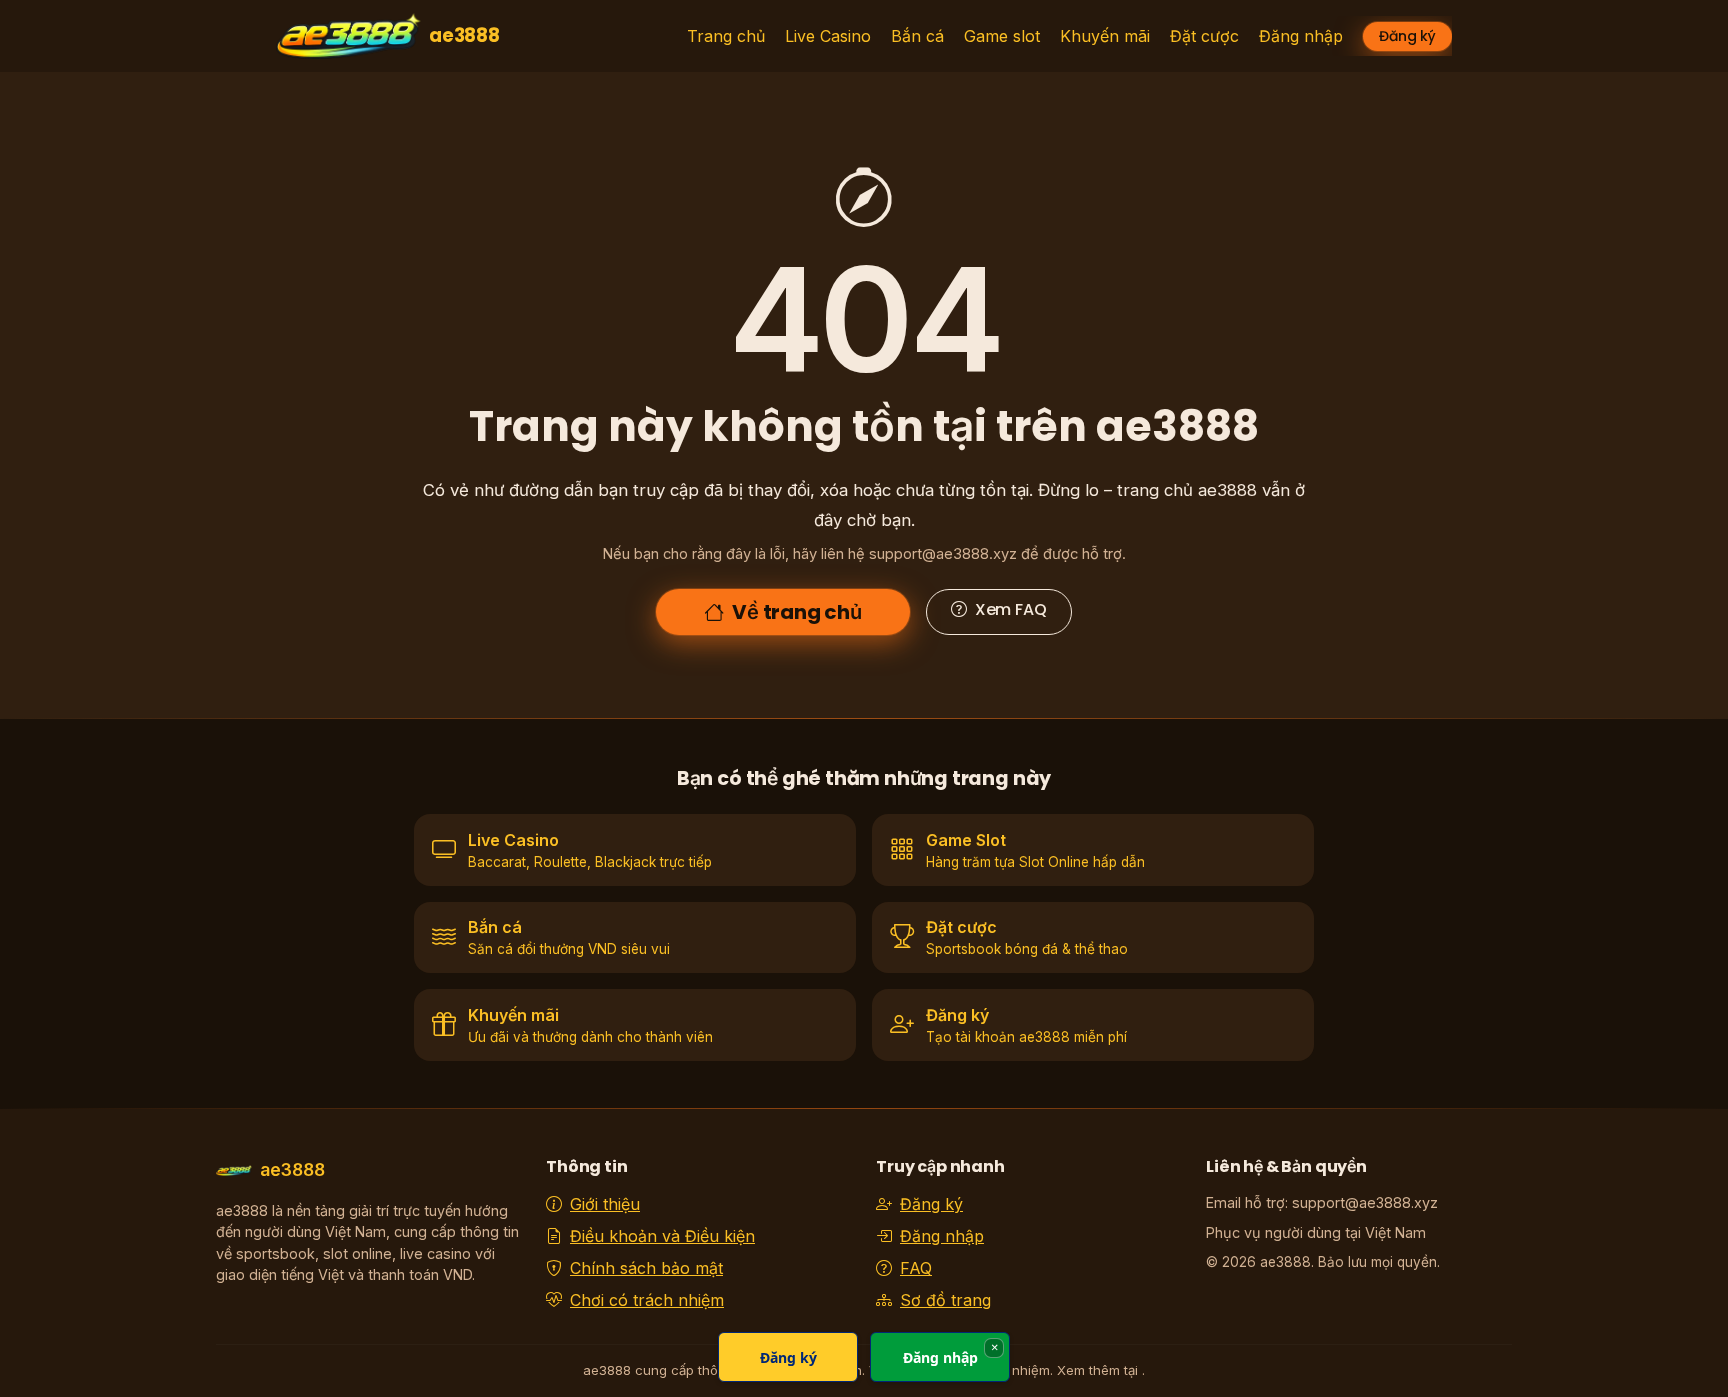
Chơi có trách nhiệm (647, 1300)
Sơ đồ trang (945, 1300)
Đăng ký (1407, 36)
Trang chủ (726, 36)
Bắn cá (917, 36)
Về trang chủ (797, 612)
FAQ (916, 1268)
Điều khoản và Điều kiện (662, 1236)
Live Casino (828, 36)
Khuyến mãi (1105, 36)
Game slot (1002, 36)
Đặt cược (1204, 36)
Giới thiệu (605, 1204)
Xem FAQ (1011, 609)
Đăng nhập (1301, 36)
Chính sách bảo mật (646, 1268)
